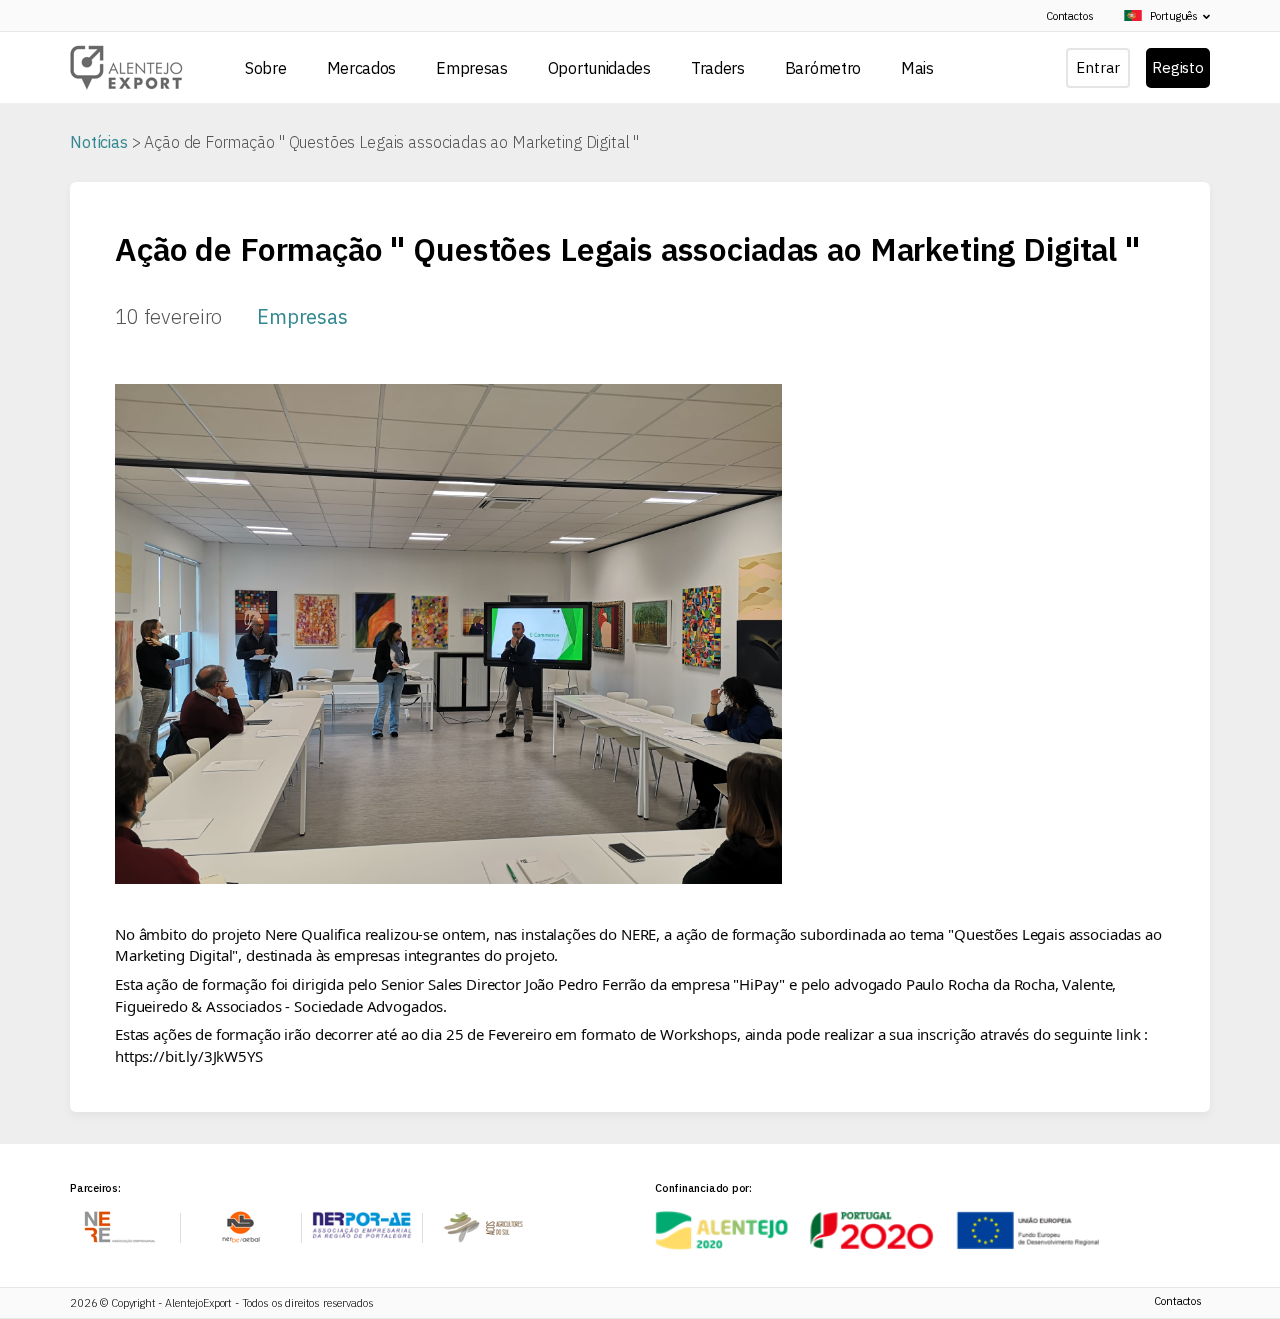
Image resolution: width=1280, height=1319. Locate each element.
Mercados (362, 68)
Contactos (1070, 16)
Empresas (472, 68)
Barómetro (823, 68)
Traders (718, 68)
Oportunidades (599, 68)
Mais (917, 68)
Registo (1178, 67)
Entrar (1097, 67)
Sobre (266, 68)
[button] (1161, 16)
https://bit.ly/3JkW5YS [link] (189, 1056)
